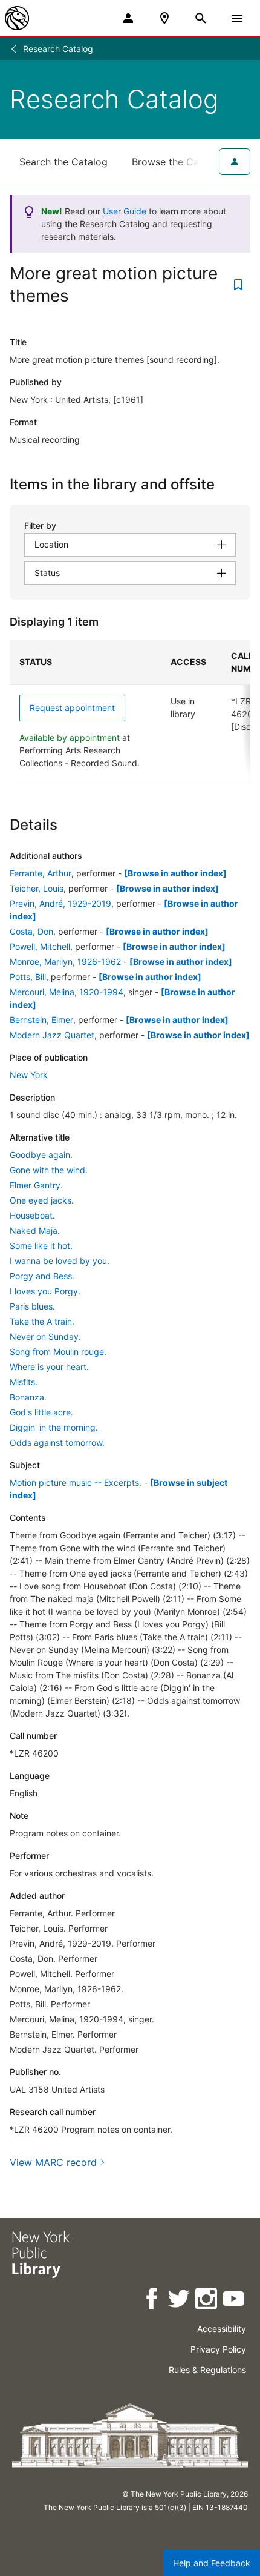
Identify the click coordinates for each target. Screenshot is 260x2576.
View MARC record (53, 2162)
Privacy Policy (218, 2349)
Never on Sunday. (45, 1336)
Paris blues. (32, 1306)
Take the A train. (42, 1321)
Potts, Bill (28, 977)
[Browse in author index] (175, 873)
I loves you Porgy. (45, 1291)
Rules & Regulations (207, 2370)
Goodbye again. (41, 1155)
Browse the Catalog (177, 162)
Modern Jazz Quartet (52, 1035)
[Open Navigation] (237, 18)
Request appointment (72, 708)
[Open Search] (201, 18)
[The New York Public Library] (17, 18)
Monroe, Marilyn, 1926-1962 (65, 962)
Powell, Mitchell (40, 946)
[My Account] (128, 18)
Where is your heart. (49, 1367)
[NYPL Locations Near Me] (164, 18)
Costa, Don (31, 931)
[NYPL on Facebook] (153, 2301)
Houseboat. (32, 1215)
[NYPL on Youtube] (234, 2301)
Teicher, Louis (37, 888)
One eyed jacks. (42, 1200)
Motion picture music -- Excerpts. (76, 1482)
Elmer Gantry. (36, 1185)
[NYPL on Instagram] (207, 2301)
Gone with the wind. (49, 1170)
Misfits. (24, 1382)
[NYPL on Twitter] (180, 2301)
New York (29, 1075)
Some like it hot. (41, 1246)
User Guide (125, 211)
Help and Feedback (212, 2563)
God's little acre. (41, 1412)
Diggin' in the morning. (54, 1427)
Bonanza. (28, 1397)
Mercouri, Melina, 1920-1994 (67, 992)
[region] (130, 710)
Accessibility (222, 2329)
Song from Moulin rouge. (58, 1352)
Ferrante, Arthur (41, 873)
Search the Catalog (63, 162)
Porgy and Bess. (42, 1276)
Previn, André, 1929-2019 (60, 903)
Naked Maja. (35, 1230)
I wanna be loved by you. (60, 1261)
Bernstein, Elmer (41, 1020)
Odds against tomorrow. (57, 1442)
